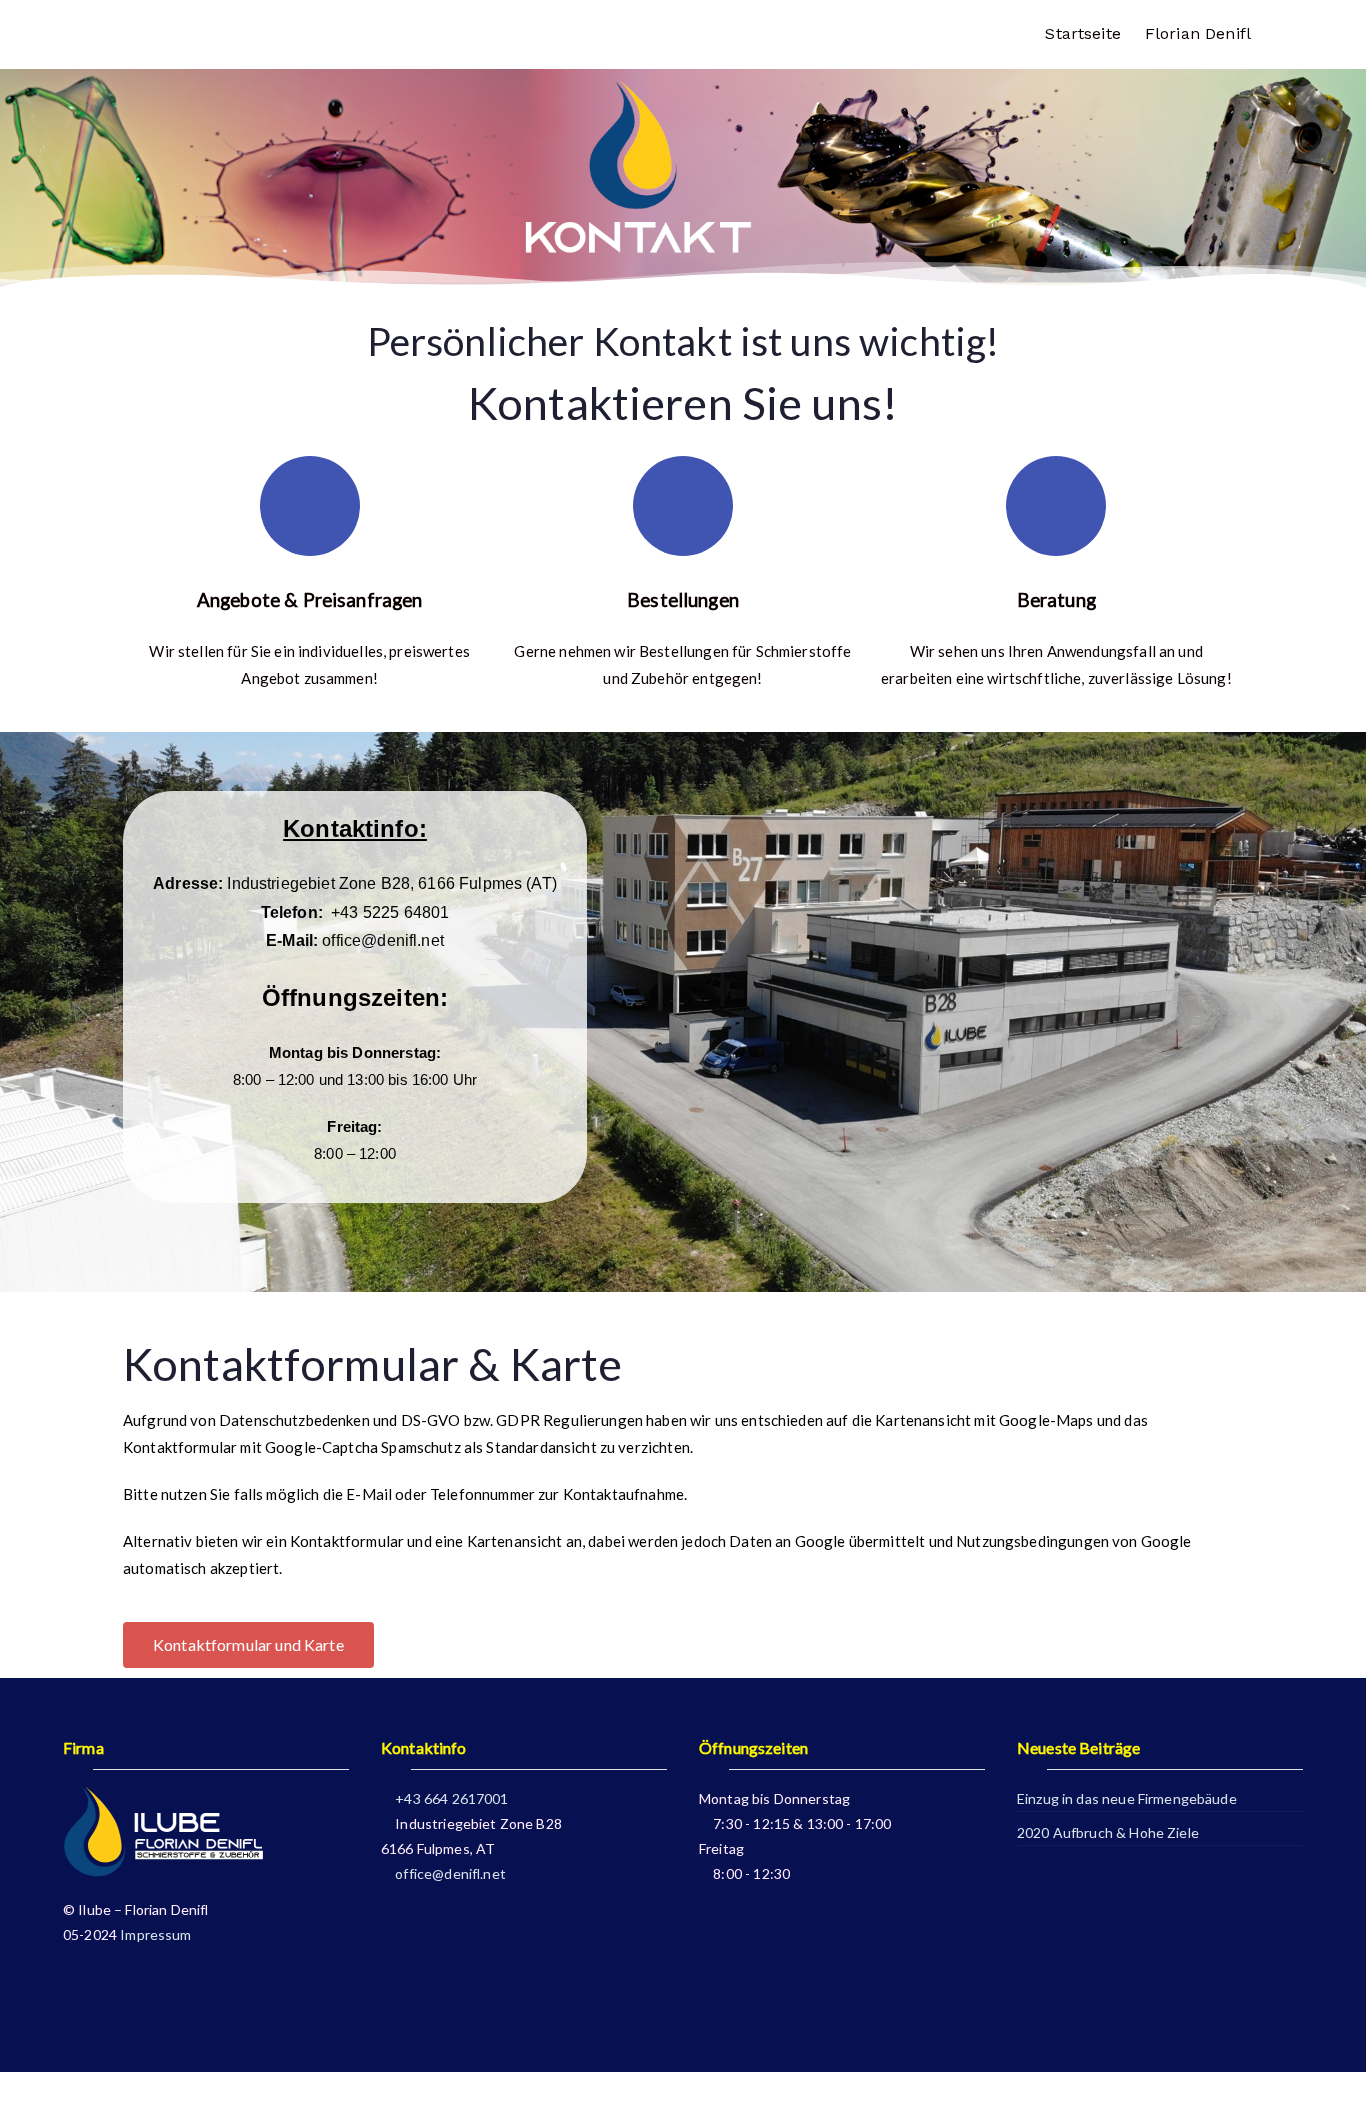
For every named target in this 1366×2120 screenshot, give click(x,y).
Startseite (1083, 33)
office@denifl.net (383, 940)
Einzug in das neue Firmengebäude (1127, 1798)
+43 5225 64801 (388, 912)
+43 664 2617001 (450, 1798)
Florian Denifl (1198, 33)
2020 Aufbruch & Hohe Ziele (1108, 1832)
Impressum (155, 1934)
